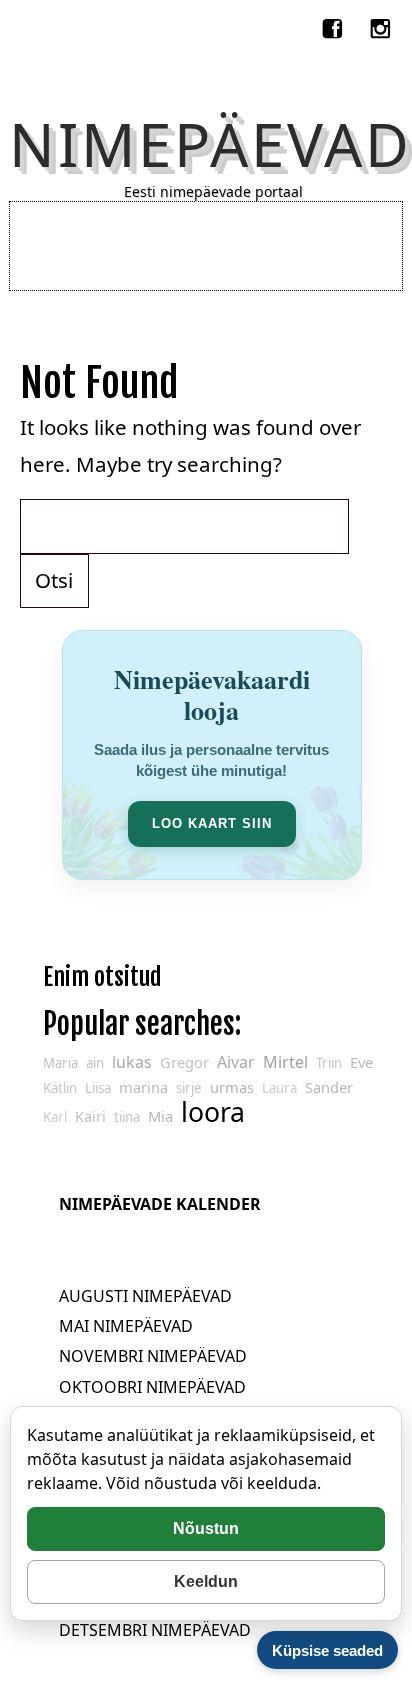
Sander (329, 1087)
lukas (132, 1062)
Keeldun (206, 1581)
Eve (361, 1062)
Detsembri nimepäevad (155, 1630)
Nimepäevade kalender (160, 1204)
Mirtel (285, 1062)
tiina (127, 1117)
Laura (279, 1088)
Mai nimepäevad (126, 1326)
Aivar (236, 1062)
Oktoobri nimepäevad (152, 1387)
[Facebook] (335, 25)
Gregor (184, 1062)
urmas (232, 1087)
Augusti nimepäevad (145, 1296)
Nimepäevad (210, 144)
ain (95, 1063)
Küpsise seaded (327, 1650)
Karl (55, 1117)
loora (213, 1112)
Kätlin (60, 1088)
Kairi (90, 1116)
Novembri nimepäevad (153, 1356)
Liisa (98, 1088)
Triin (329, 1063)
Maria (60, 1063)
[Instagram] (383, 25)
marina (143, 1087)
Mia (160, 1116)
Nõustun (206, 1528)
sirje (189, 1088)
